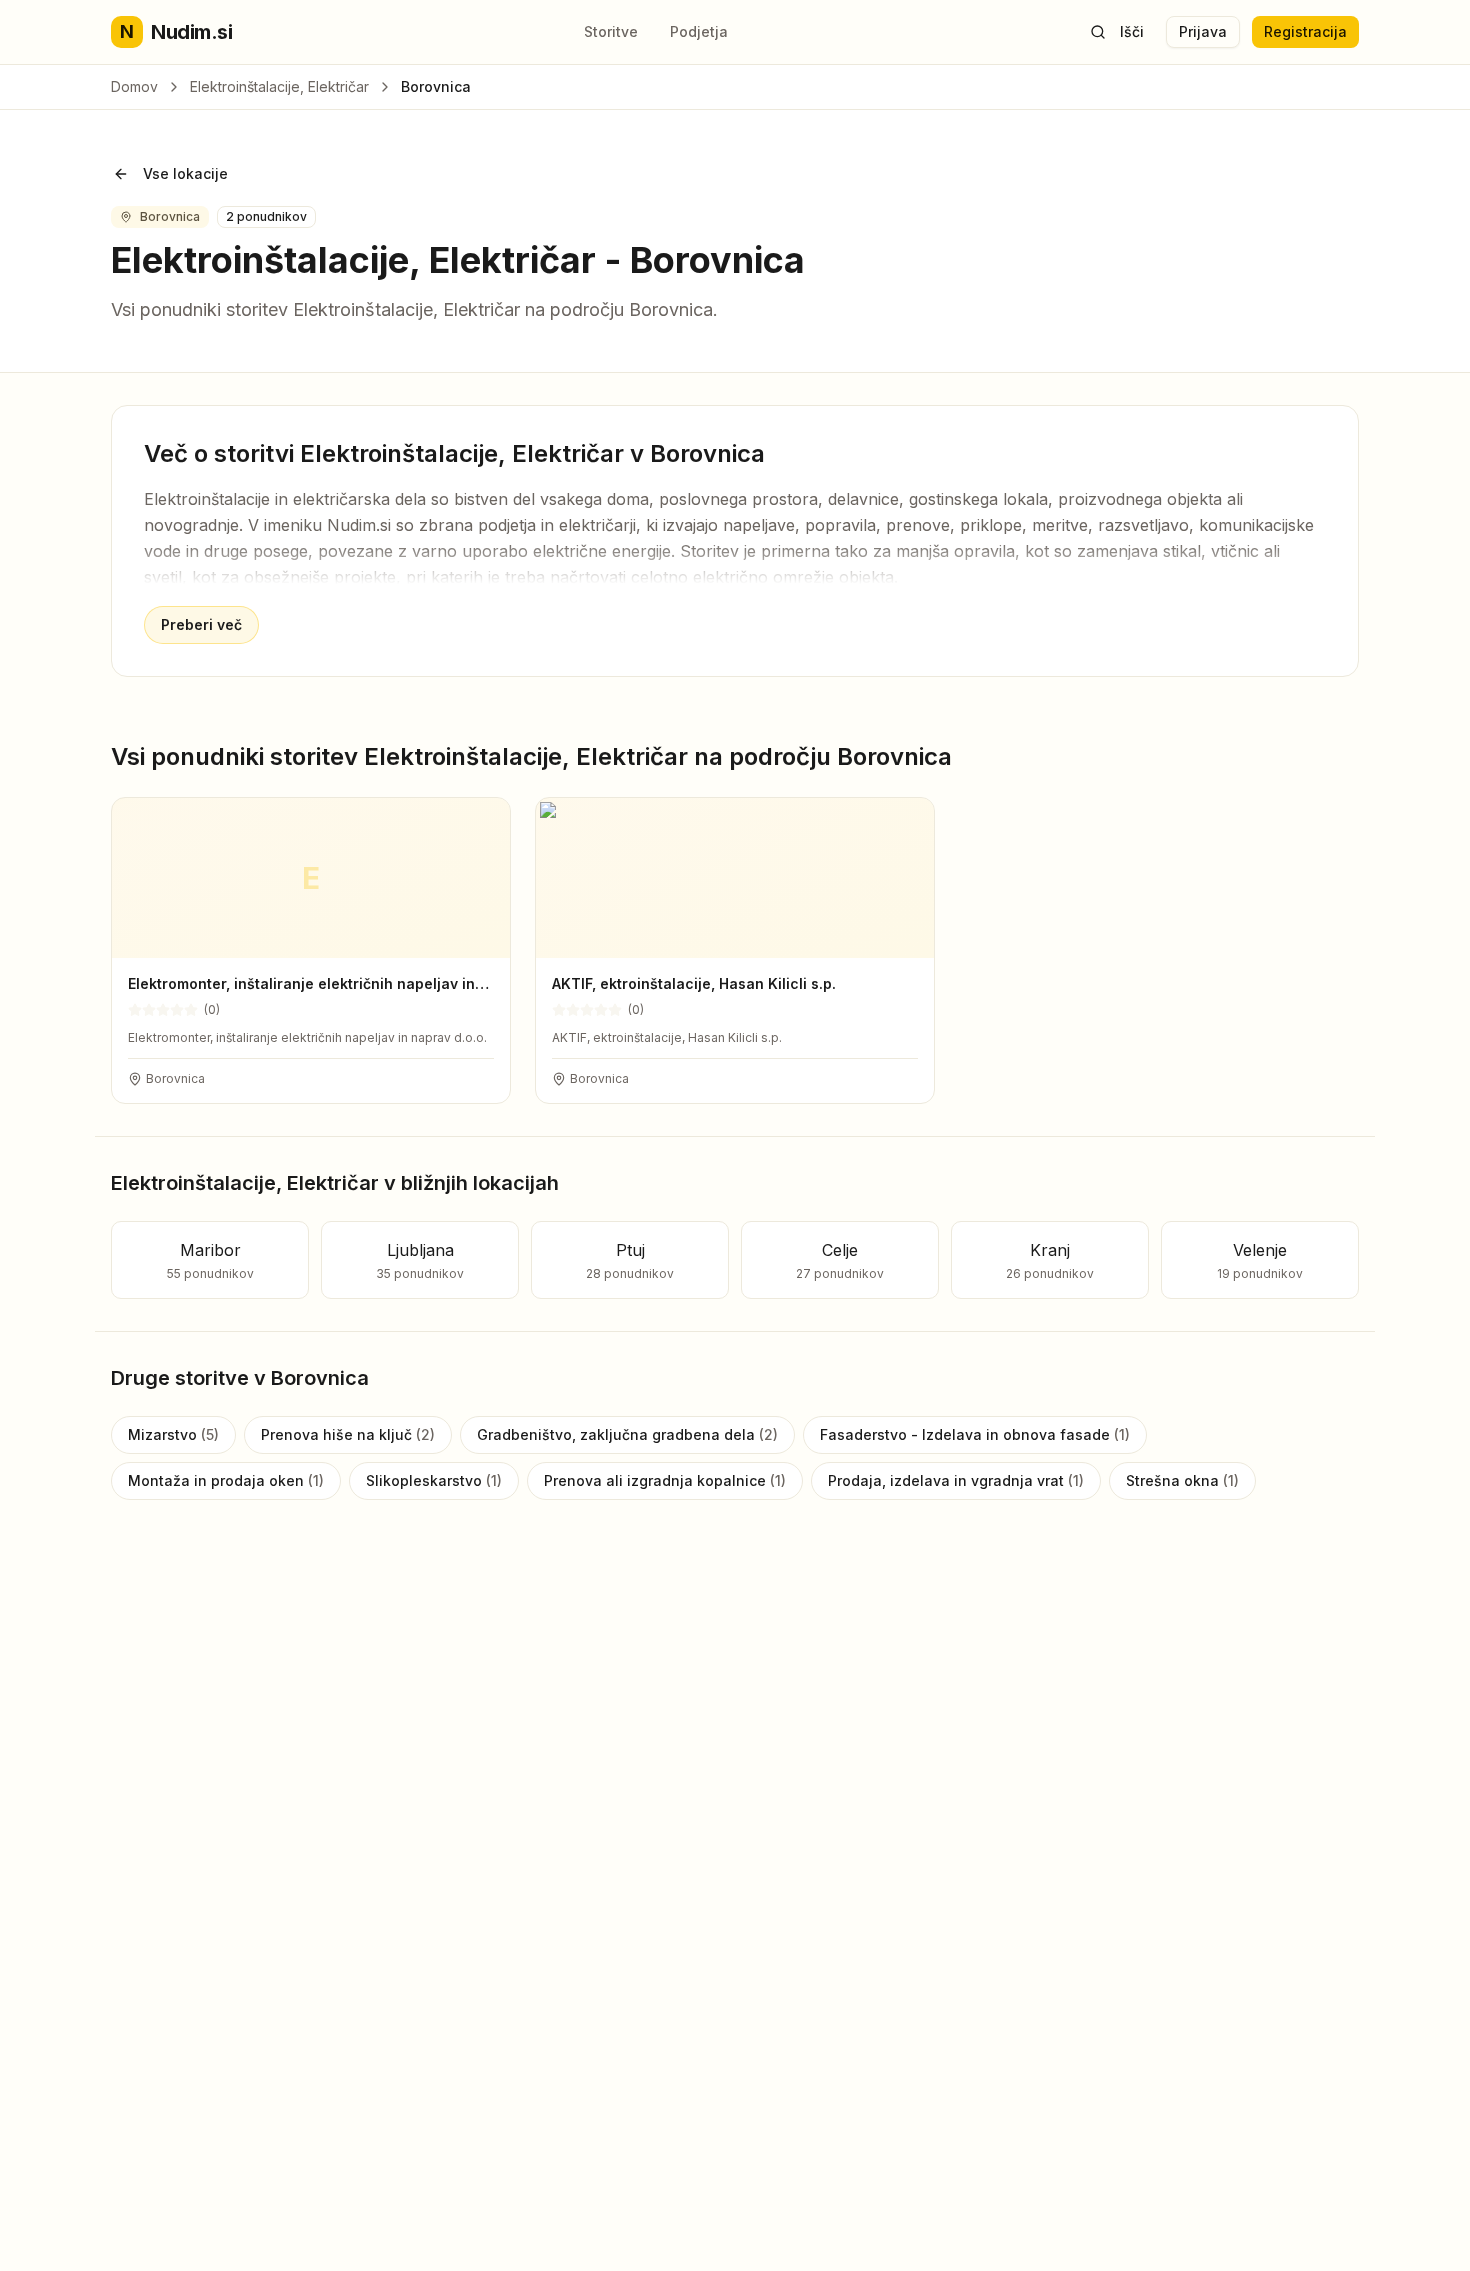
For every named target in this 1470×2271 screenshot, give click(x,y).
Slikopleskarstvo (434, 1480)
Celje (840, 1260)
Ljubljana (420, 1260)
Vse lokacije (185, 173)
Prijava (1203, 31)
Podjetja (699, 31)
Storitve (611, 31)
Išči (1132, 31)
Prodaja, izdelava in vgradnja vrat (956, 1480)
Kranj (1050, 1260)
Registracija (1305, 31)
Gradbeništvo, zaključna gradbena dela (627, 1434)
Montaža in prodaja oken (226, 1480)
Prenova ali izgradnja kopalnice (665, 1480)
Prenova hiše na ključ (348, 1434)
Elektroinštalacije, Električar (279, 86)
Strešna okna (1182, 1480)
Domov (134, 86)
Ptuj (630, 1260)
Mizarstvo (173, 1434)
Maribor (210, 1260)
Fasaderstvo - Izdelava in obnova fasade (975, 1434)
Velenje (1260, 1260)
